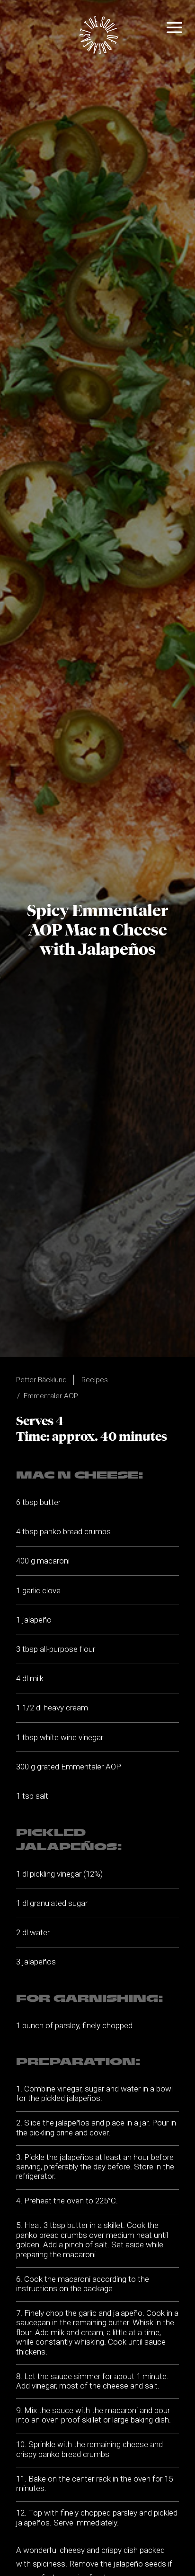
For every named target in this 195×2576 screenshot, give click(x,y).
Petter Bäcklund (41, 1380)
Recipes (95, 1380)
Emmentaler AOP (51, 1396)
